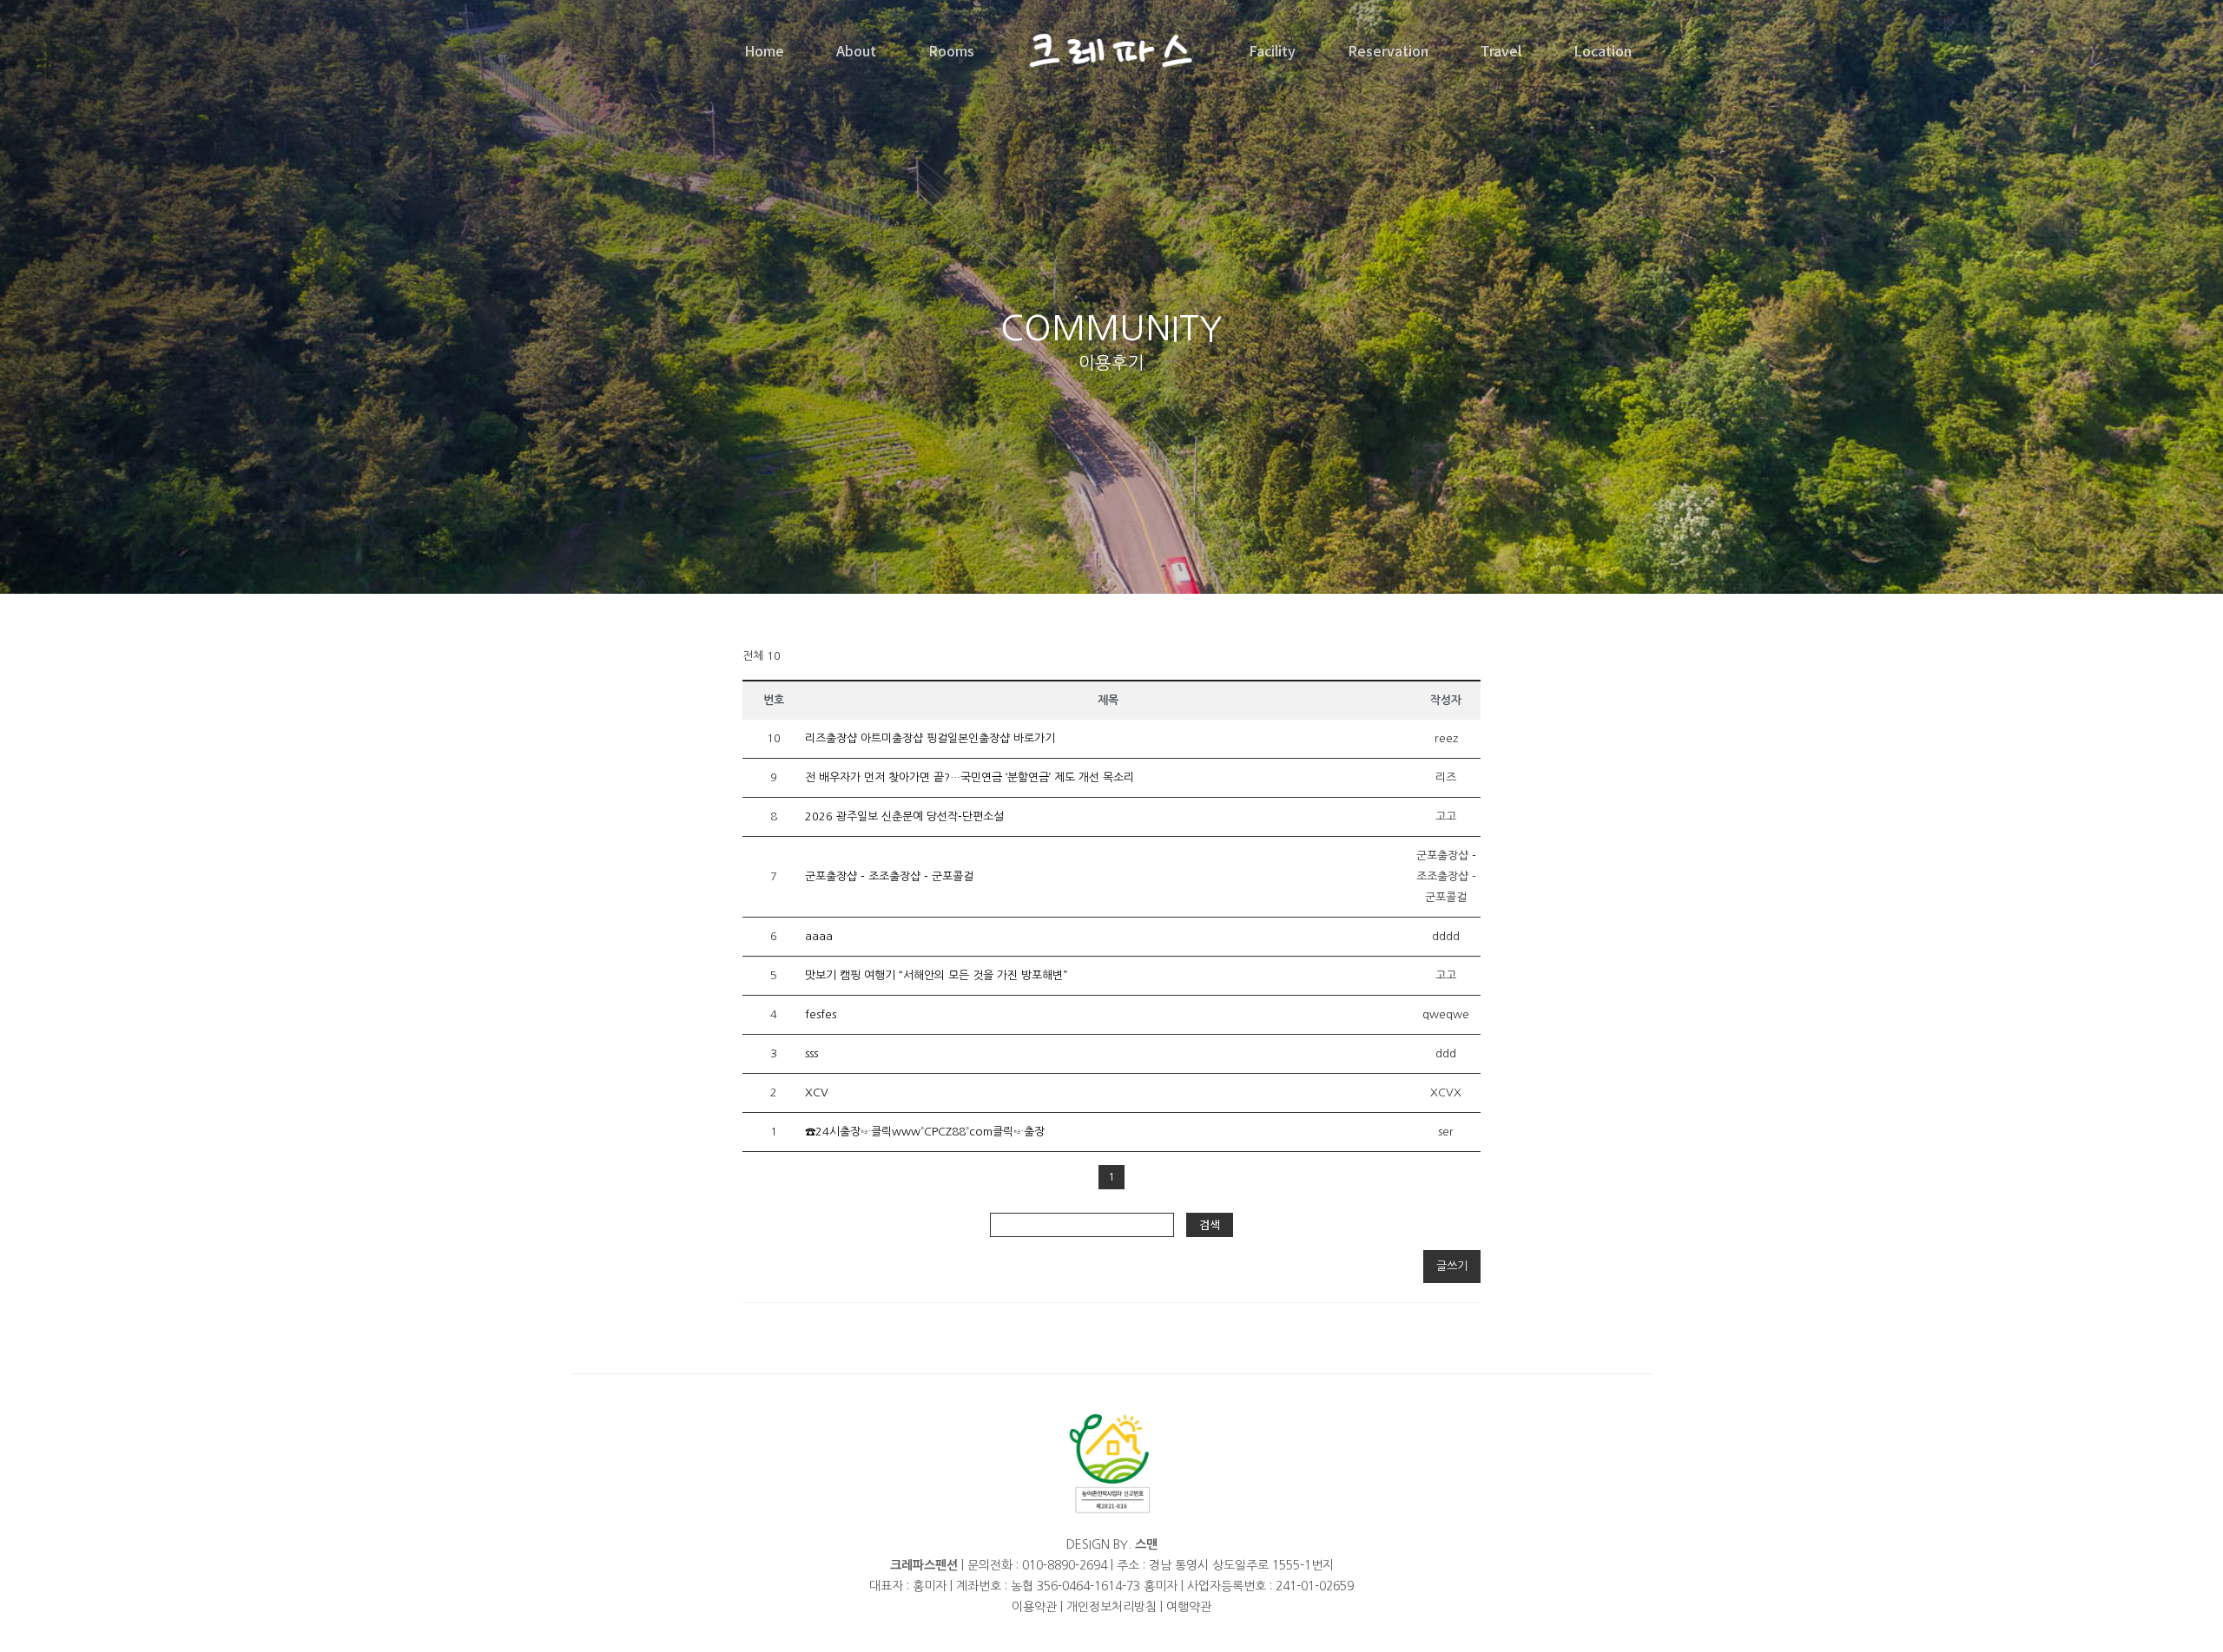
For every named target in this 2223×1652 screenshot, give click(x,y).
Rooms (951, 50)
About (856, 50)
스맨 (1146, 1544)
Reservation (1388, 50)
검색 (1210, 1224)
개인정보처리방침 (1111, 1607)
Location (1603, 50)
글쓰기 (1452, 1266)
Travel (1501, 50)
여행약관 (1189, 1607)
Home (764, 50)
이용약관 (1034, 1607)
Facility (1272, 50)
